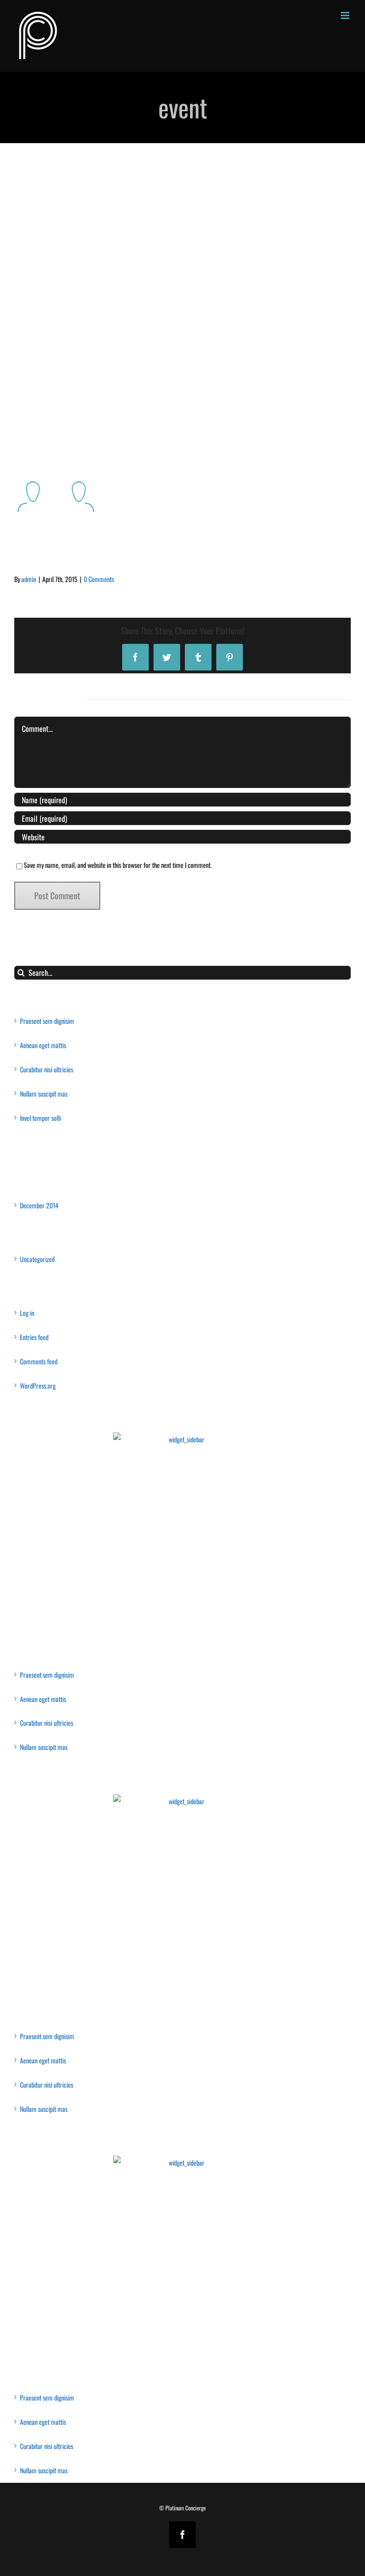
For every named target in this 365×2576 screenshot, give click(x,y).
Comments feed (39, 1361)
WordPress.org (38, 1385)
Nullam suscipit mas (44, 1094)
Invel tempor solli (40, 1118)
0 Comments (99, 579)
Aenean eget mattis (43, 1045)
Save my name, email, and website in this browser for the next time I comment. (118, 865)
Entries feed (34, 1337)
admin (29, 579)
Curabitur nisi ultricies (47, 1069)
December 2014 (39, 1205)
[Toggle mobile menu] (346, 15)
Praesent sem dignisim (47, 1021)
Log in (27, 1313)
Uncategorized (37, 1259)
